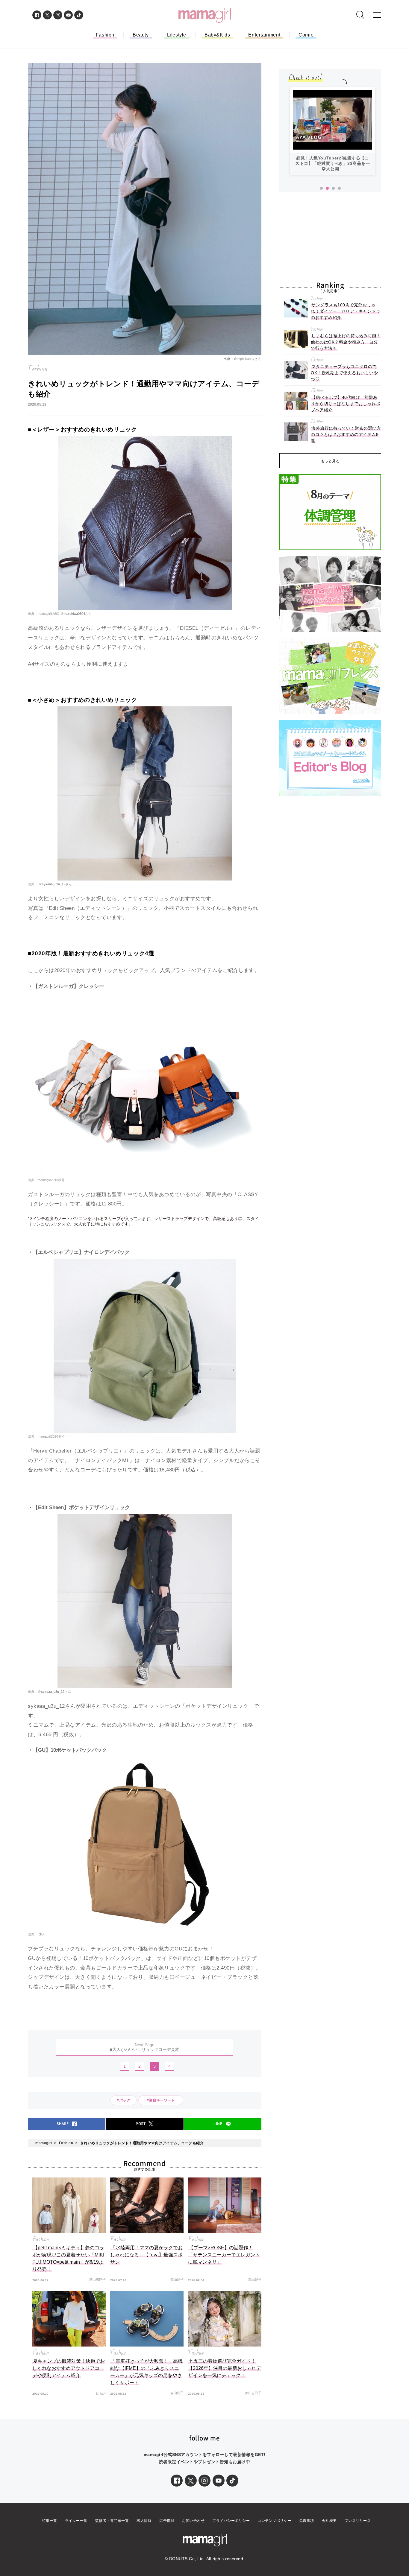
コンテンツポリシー (274, 2521)
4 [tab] (339, 188)
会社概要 (329, 2521)
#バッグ (124, 2100)
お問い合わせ (193, 2521)
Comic (306, 35)
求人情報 (144, 2521)
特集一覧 (50, 2521)
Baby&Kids (217, 35)
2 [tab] (327, 188)
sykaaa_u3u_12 (54, 884)
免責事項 (307, 2521)
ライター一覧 (76, 2521)
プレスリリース (358, 2521)
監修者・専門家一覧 (112, 2521)
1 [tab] (321, 188)
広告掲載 (167, 2521)
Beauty (141, 35)
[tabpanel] (332, 134)
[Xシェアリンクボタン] (191, 2481)
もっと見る (330, 461)
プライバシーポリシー (231, 2521)
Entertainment (264, 35)
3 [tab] (333, 188)
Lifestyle (177, 35)
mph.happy (246, 359)
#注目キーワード (163, 2100)
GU (41, 1934)
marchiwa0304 (74, 614)
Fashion (105, 35)
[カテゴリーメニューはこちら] (377, 15)
